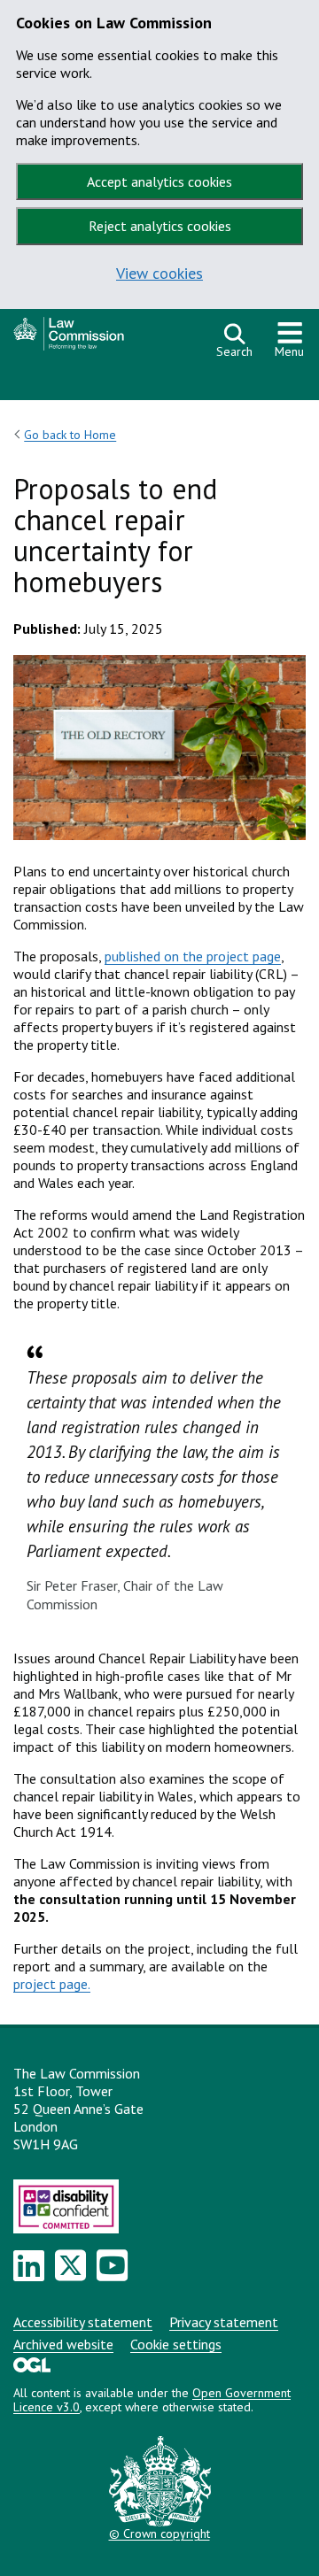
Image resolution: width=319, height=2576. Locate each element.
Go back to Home (70, 435)
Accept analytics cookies (159, 181)
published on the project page (193, 956)
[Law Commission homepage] (106, 339)
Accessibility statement (83, 2322)
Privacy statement (224, 2322)
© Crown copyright (159, 2534)
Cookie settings (176, 2344)
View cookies (159, 273)
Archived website (63, 2344)
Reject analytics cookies (160, 226)
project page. (52, 1984)
